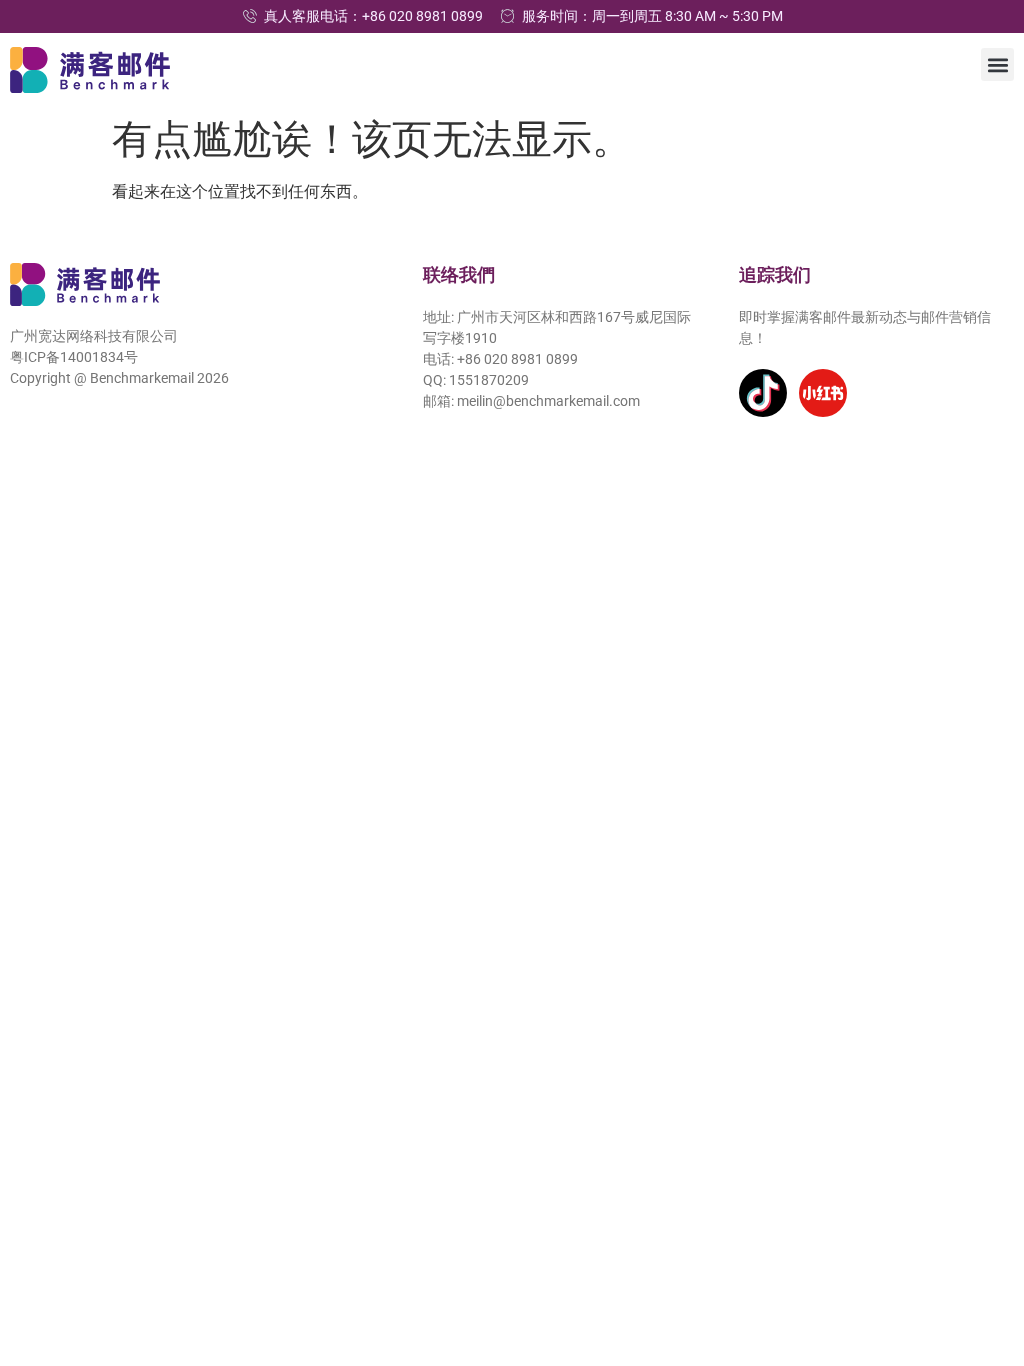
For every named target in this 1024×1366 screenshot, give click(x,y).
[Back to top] (981, 1259)
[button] (997, 64)
